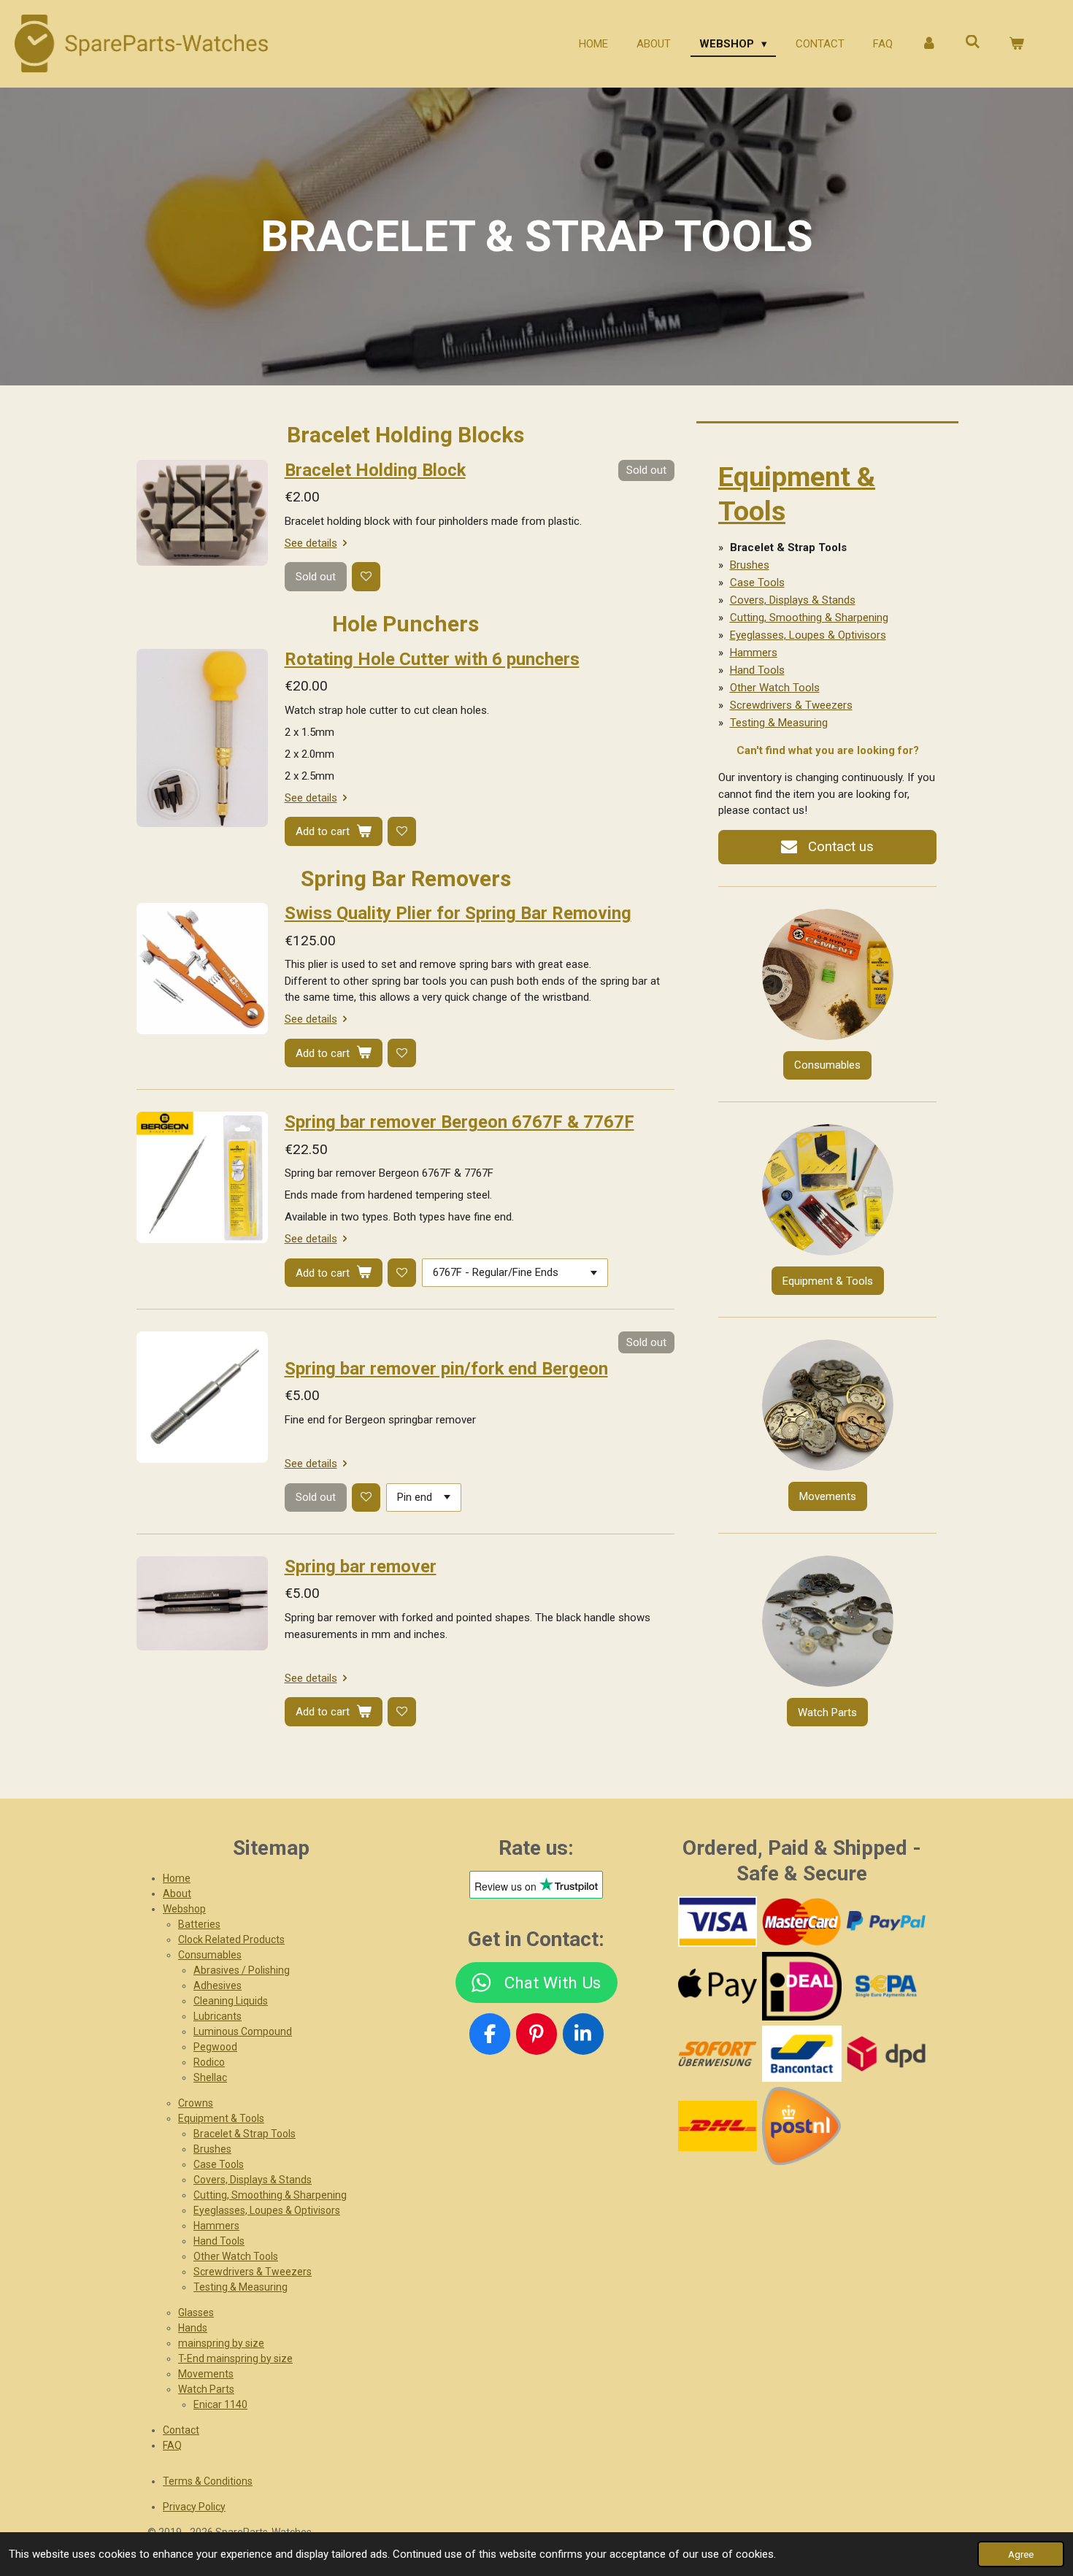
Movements (206, 2374)
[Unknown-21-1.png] (802, 2054)
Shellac (210, 2077)
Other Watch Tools (775, 688)
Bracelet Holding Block (375, 470)
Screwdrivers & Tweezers (791, 705)
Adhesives (218, 1985)
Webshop (184, 1909)
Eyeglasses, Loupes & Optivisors (808, 635)
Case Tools (757, 583)
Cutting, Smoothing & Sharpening (809, 618)
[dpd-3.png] (886, 2054)
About (177, 1893)
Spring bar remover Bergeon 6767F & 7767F (459, 1122)
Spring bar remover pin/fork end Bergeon (446, 1369)
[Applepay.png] (717, 1986)
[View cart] (1016, 44)
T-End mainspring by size (235, 2358)
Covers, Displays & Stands (793, 600)
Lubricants (218, 2016)
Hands (193, 2328)
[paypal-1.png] (886, 1921)
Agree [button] (1021, 2554)
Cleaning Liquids (231, 2001)
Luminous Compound (243, 2031)
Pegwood (215, 2047)
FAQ (172, 2445)
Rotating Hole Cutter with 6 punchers (432, 659)
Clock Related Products (231, 1939)
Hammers (754, 653)
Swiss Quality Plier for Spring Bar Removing (458, 913)
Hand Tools (757, 670)
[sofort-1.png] (717, 2054)
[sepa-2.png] (886, 1986)
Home (177, 1878)
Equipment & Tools (221, 2118)
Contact (181, 2430)
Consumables (210, 1955)
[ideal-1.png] (802, 1986)
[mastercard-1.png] (802, 1921)
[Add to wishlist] (366, 576)
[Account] (929, 44)
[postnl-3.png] (802, 2126)
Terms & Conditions (208, 2481)
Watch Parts (206, 2389)
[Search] (973, 42)
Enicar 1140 (220, 2404)
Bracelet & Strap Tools (245, 2134)
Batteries (199, 1924)
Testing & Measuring (779, 723)
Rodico (209, 2062)
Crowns (196, 2103)
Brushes (750, 565)
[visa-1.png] (717, 1921)
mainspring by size (221, 2343)
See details (311, 543)
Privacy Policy (194, 2507)
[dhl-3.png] (717, 2126)
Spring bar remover (361, 1566)
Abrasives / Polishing (242, 1970)
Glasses (196, 2312)
